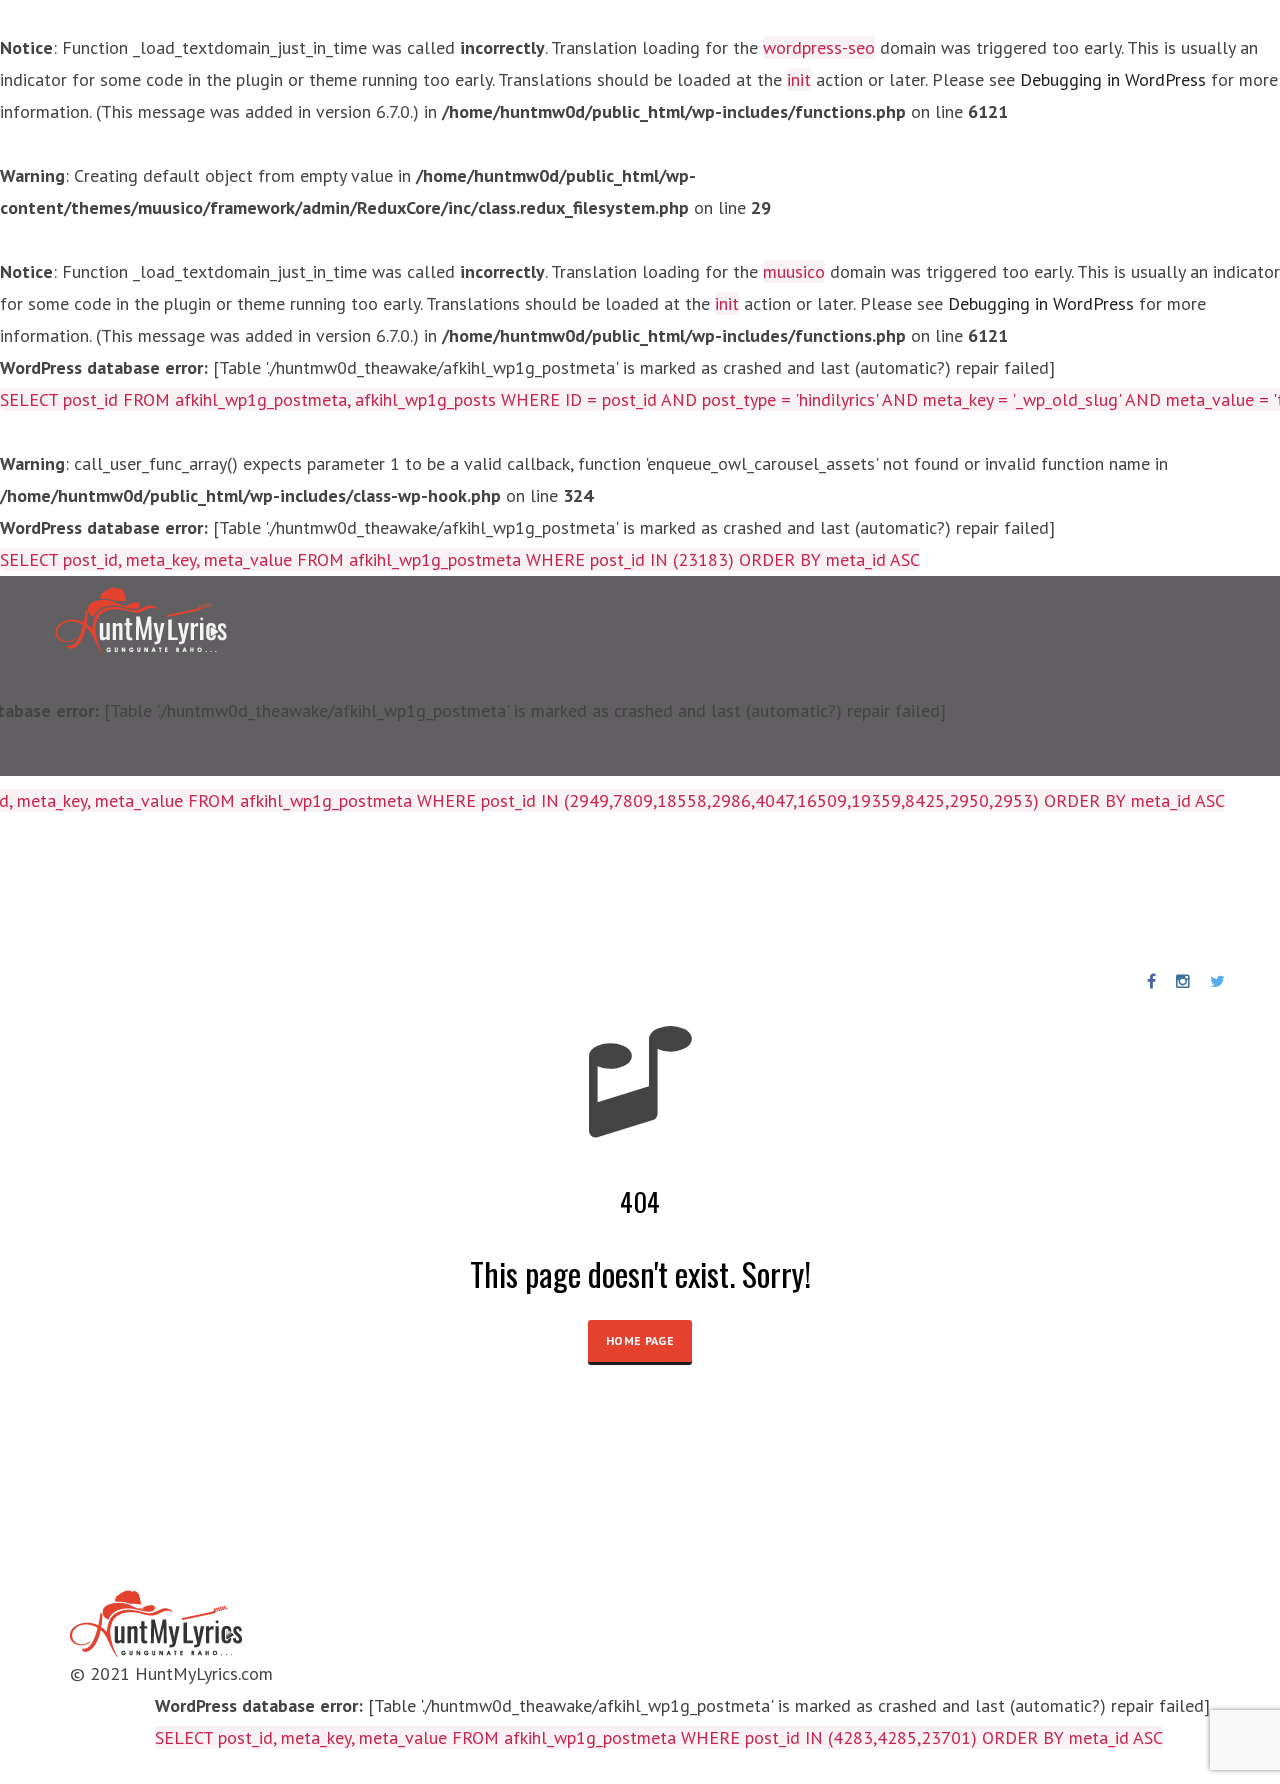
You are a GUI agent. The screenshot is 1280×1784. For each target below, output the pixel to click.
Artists (183, 891)
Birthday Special (303, 891)
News (609, 891)
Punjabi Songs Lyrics (478, 891)
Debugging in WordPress (1113, 79)
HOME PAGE (640, 1340)
